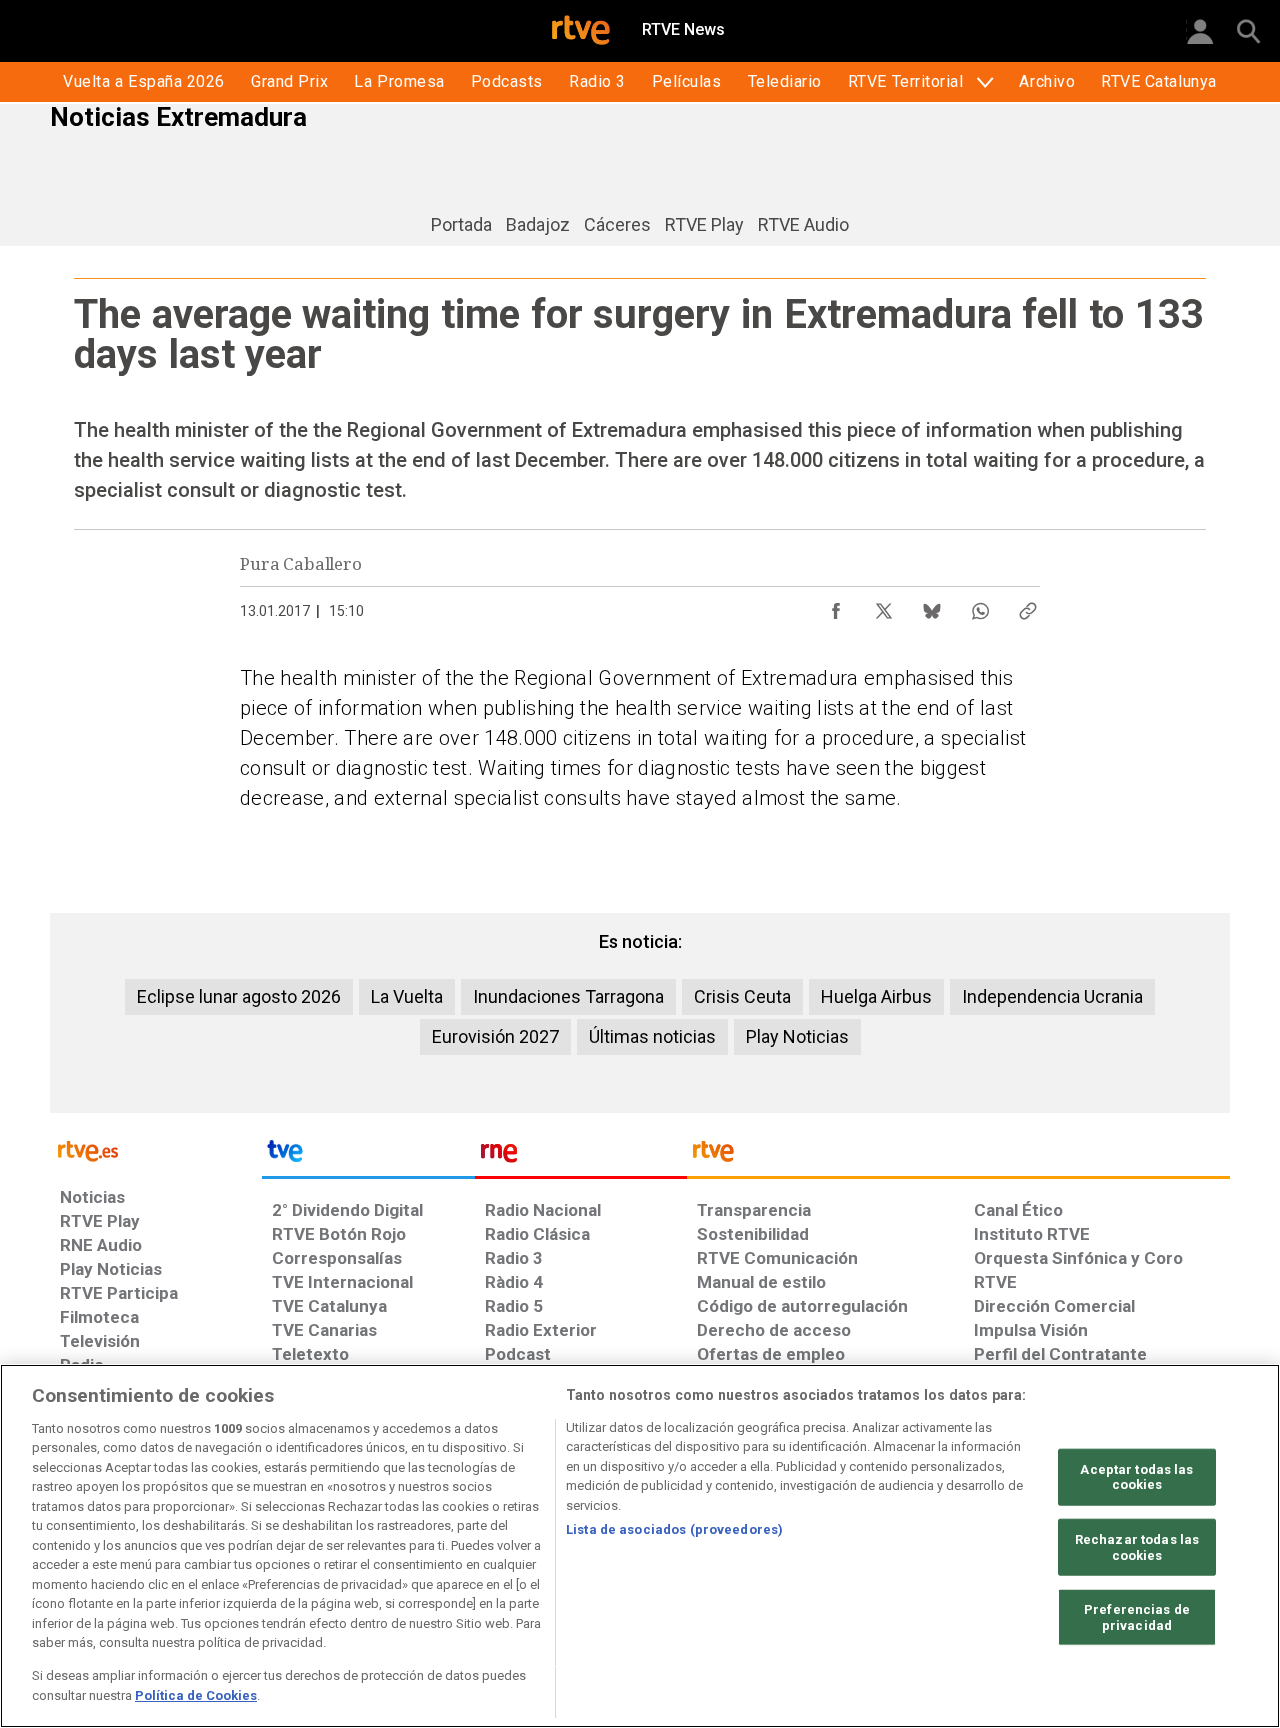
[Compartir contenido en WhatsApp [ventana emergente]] (980, 606)
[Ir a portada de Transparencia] (958, 1156)
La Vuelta (407, 996)
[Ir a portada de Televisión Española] (368, 1156)
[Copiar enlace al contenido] (1028, 606)
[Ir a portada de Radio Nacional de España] (581, 1156)
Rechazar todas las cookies (1137, 1547)
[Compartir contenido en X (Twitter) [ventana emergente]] (884, 606)
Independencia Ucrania (1052, 996)
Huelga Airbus (876, 996)
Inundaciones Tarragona (568, 996)
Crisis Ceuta (742, 996)
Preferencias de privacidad (1137, 1617)
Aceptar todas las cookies (1136, 1477)
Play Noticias (797, 1036)
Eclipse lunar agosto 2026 (239, 996)
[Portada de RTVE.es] (581, 32)
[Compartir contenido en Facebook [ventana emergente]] (836, 606)
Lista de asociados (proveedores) (674, 1529)
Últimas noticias (652, 1036)
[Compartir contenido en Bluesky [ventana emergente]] (932, 606)
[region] (640, 1546)
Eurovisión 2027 (495, 1036)
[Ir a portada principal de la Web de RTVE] (156, 1149)
